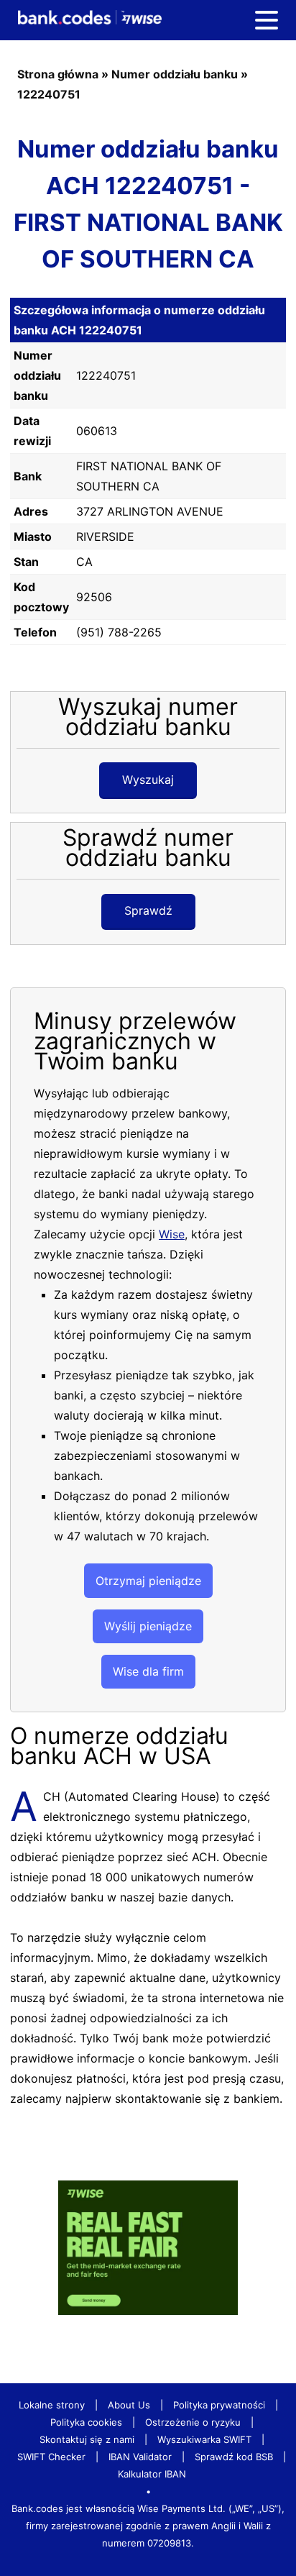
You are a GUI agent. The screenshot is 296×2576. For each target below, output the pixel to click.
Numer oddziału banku (175, 74)
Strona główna (58, 74)
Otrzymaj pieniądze (148, 1581)
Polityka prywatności (219, 2405)
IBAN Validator (140, 2457)
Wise (172, 1234)
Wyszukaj (148, 780)
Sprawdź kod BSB (234, 2457)
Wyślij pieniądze (148, 1626)
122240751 (49, 94)
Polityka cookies (86, 2422)
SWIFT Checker (51, 2457)
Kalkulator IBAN (152, 2474)
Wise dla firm (148, 1671)
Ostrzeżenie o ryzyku (193, 2422)
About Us (129, 2405)
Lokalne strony (52, 2405)
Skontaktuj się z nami (87, 2439)
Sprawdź (148, 910)
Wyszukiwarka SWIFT (204, 2439)
